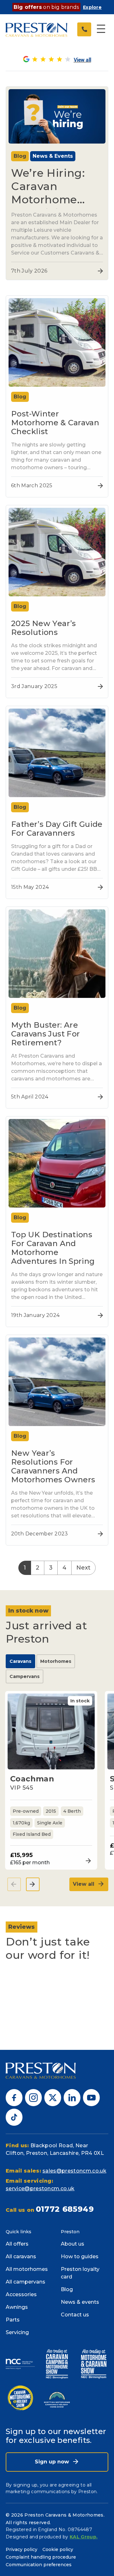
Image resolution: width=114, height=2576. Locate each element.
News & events (80, 2302)
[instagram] (33, 2097)
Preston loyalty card (80, 2273)
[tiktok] (14, 2117)
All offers (17, 2244)
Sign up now (53, 2462)
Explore (92, 7)
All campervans (25, 2282)
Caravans (20, 1661)
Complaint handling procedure (41, 2557)
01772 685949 (65, 2209)
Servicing (17, 2332)
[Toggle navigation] (101, 29)
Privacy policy (22, 2549)
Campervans (25, 1676)
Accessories (21, 2294)
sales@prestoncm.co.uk (74, 2171)
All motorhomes (27, 2269)
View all (84, 1884)
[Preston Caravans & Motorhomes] (37, 29)
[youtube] (91, 2097)
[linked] (72, 2097)
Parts (13, 2320)
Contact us (75, 2315)
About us (73, 2244)
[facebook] (14, 2097)
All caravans (21, 2256)
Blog (67, 2289)
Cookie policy (58, 2549)
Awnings (17, 2307)
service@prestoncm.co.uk (40, 2189)
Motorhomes (56, 1661)
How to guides (80, 2256)
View (87, 1861)
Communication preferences (39, 2565)
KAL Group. (84, 2537)
